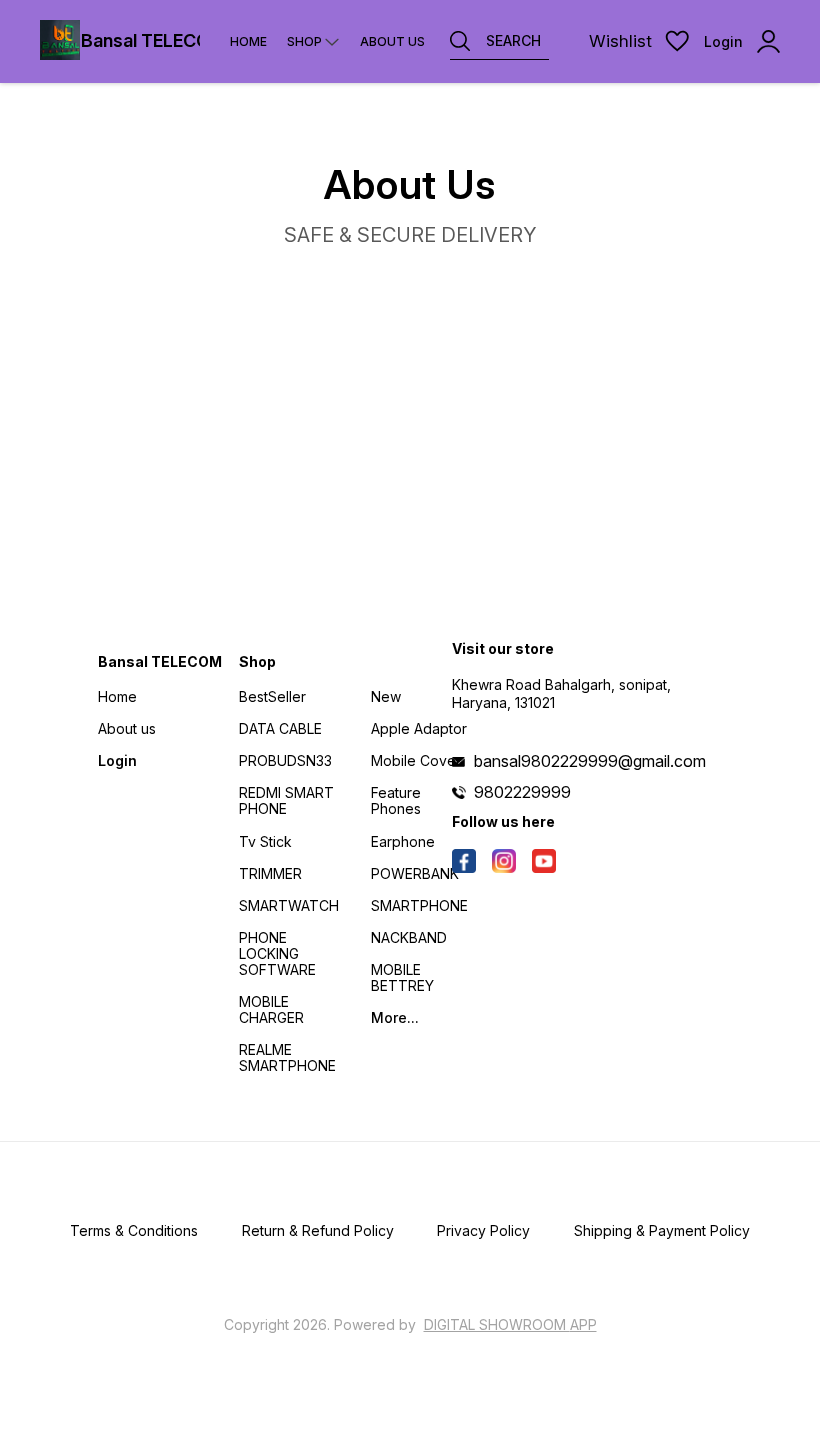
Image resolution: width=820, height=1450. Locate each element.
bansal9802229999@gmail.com (590, 761)
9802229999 (522, 792)
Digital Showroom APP (510, 1324)
